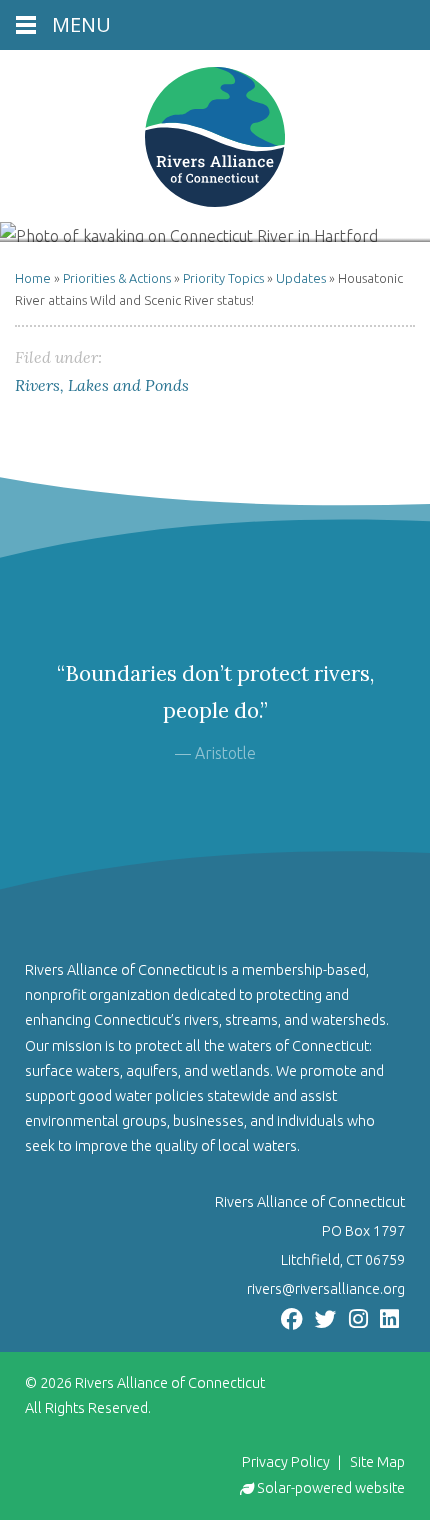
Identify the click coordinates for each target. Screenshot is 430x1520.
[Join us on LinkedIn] (389, 1318)
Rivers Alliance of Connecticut (170, 1383)
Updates (301, 278)
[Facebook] (292, 1318)
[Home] (215, 137)
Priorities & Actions (117, 278)
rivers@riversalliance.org (326, 1289)
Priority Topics (223, 278)
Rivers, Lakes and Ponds (102, 385)
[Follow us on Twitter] (326, 1318)
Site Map (377, 1462)
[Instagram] (358, 1318)
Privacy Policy (286, 1462)
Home (33, 278)
